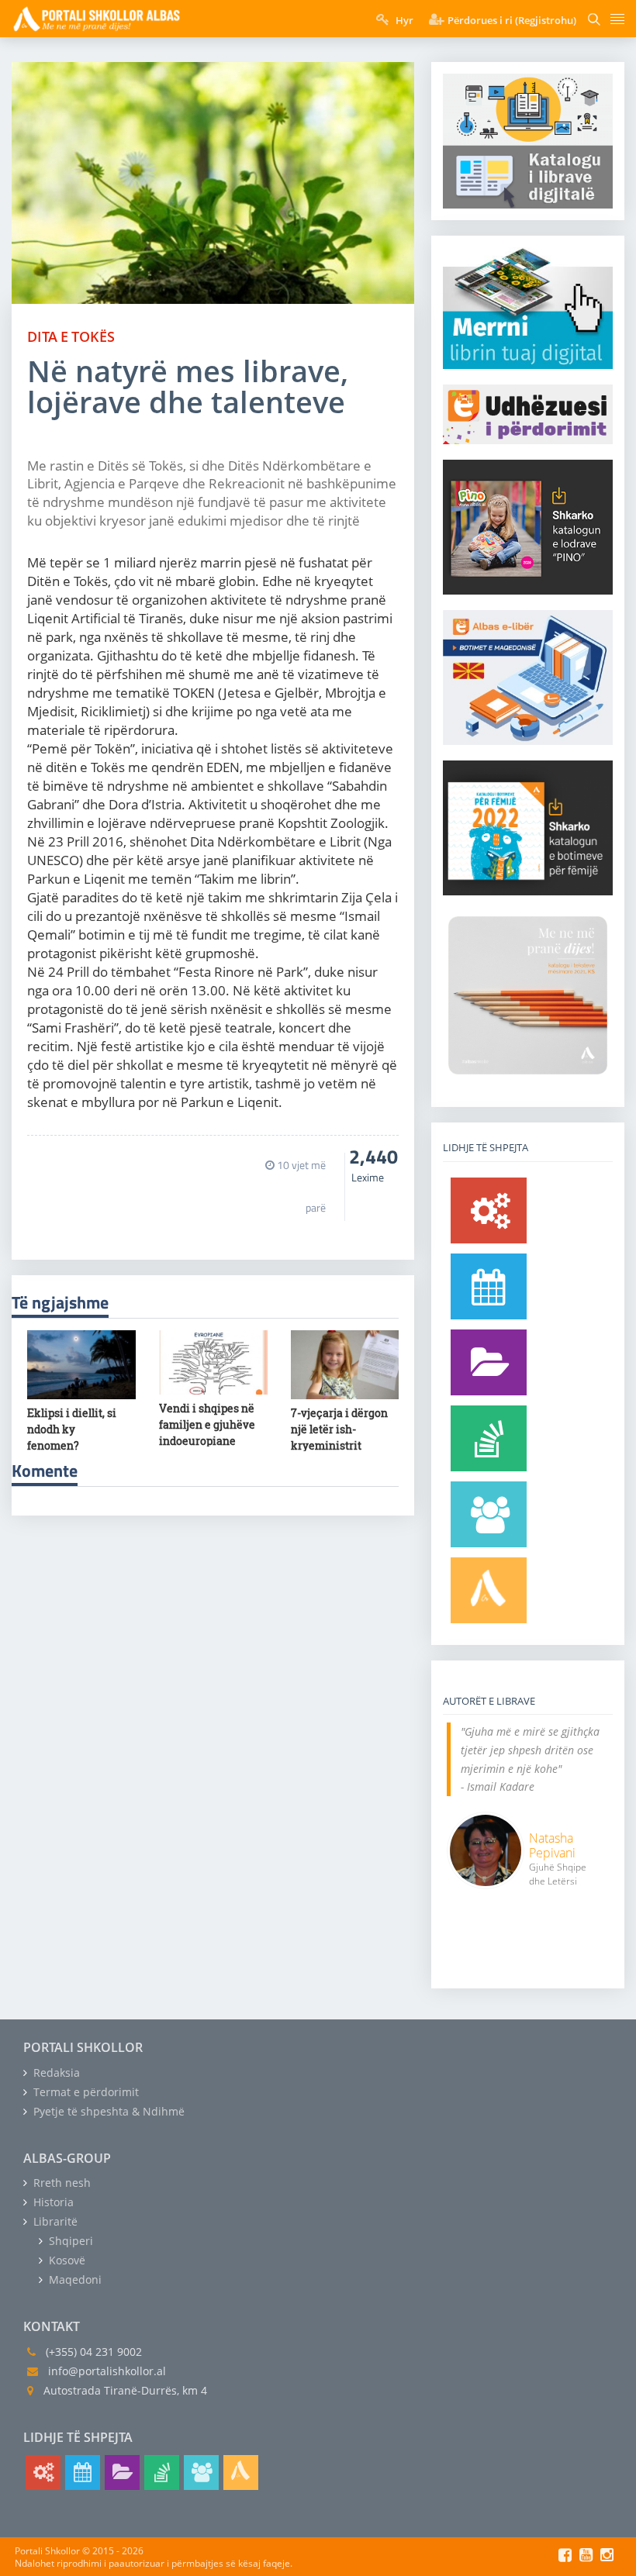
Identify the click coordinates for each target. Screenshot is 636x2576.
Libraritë (54, 2221)
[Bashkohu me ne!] (489, 1514)
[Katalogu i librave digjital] (489, 1362)
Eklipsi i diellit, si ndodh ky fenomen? (72, 1429)
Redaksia (55, 2073)
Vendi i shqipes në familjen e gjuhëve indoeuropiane (207, 1424)
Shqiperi (69, 2241)
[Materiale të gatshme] (489, 1210)
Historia (52, 2202)
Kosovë (66, 2260)
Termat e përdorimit (85, 2092)
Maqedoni (74, 2279)
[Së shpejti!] (489, 1286)
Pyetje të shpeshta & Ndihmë (107, 2111)
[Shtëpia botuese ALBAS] (489, 1590)
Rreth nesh (60, 2183)
